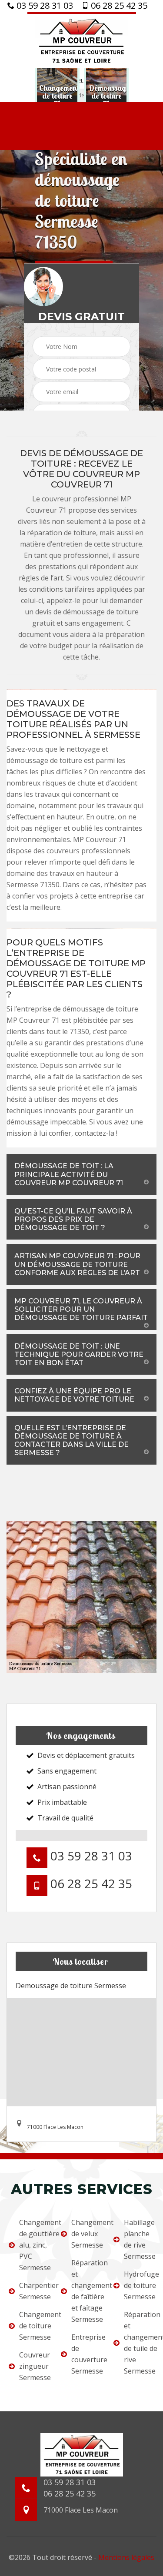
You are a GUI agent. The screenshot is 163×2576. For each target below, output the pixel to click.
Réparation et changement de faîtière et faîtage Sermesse (86, 2291)
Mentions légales (126, 2557)
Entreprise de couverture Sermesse (86, 2354)
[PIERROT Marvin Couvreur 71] (82, 40)
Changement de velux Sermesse (86, 2234)
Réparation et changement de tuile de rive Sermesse (139, 2343)
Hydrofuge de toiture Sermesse (139, 2285)
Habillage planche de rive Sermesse (139, 2239)
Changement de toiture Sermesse (34, 2326)
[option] (57, 96)
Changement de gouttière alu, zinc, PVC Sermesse (34, 2245)
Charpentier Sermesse (34, 2291)
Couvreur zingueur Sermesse (34, 2366)
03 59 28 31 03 (44, 6)
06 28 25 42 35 (118, 6)
